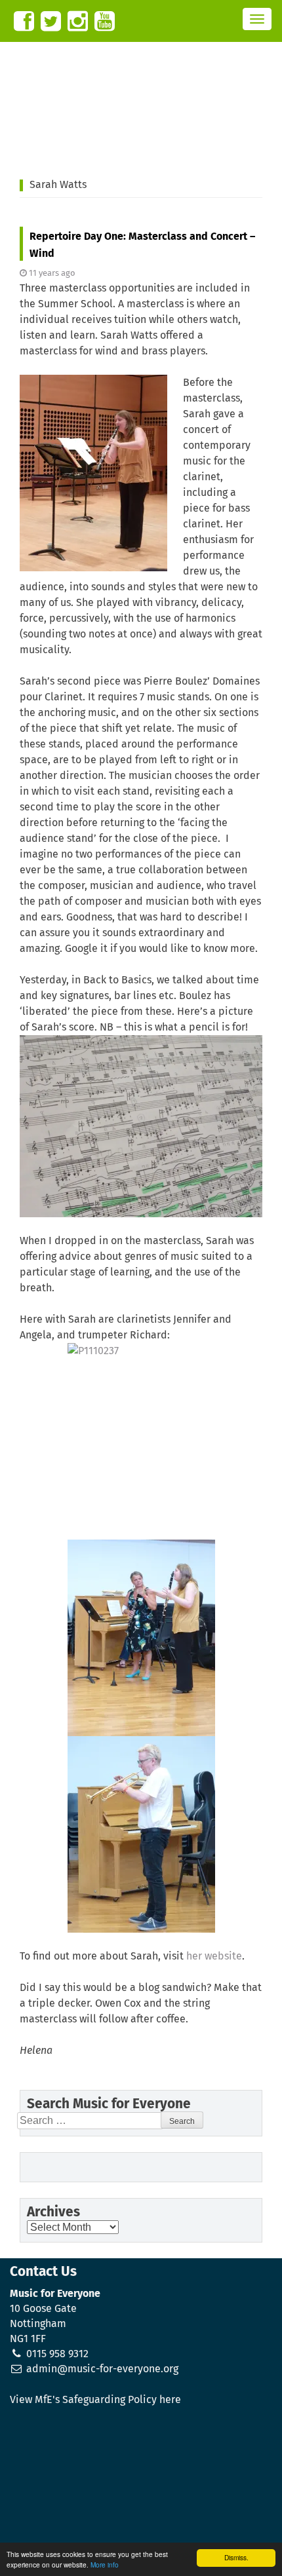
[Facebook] (24, 21)
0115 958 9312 (57, 2354)
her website (214, 1956)
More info (105, 2565)
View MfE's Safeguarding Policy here (95, 2400)
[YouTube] (105, 21)
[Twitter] (51, 21)
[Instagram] (78, 21)
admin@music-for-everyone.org (102, 2369)
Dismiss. (236, 2557)
